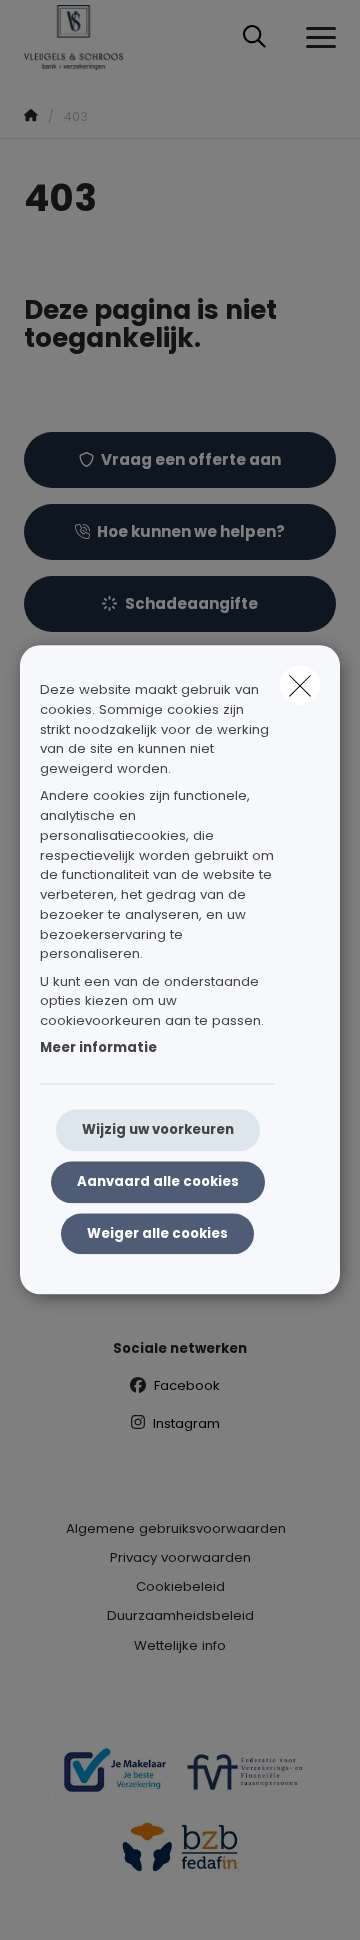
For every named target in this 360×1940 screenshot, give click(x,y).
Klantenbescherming (180, 1286)
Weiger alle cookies (157, 1233)
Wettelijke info (180, 1645)
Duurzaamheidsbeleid (180, 1615)
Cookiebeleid (180, 1586)
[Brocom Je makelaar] (115, 1780)
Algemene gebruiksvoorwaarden (176, 1528)
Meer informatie (98, 1048)
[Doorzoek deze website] (254, 38)
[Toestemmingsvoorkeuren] (79, 1901)
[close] (300, 685)
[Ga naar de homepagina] (85, 37)
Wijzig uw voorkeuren (158, 1129)
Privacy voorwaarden (180, 1557)
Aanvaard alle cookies (158, 1181)
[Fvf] (245, 1780)
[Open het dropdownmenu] (316, 38)
